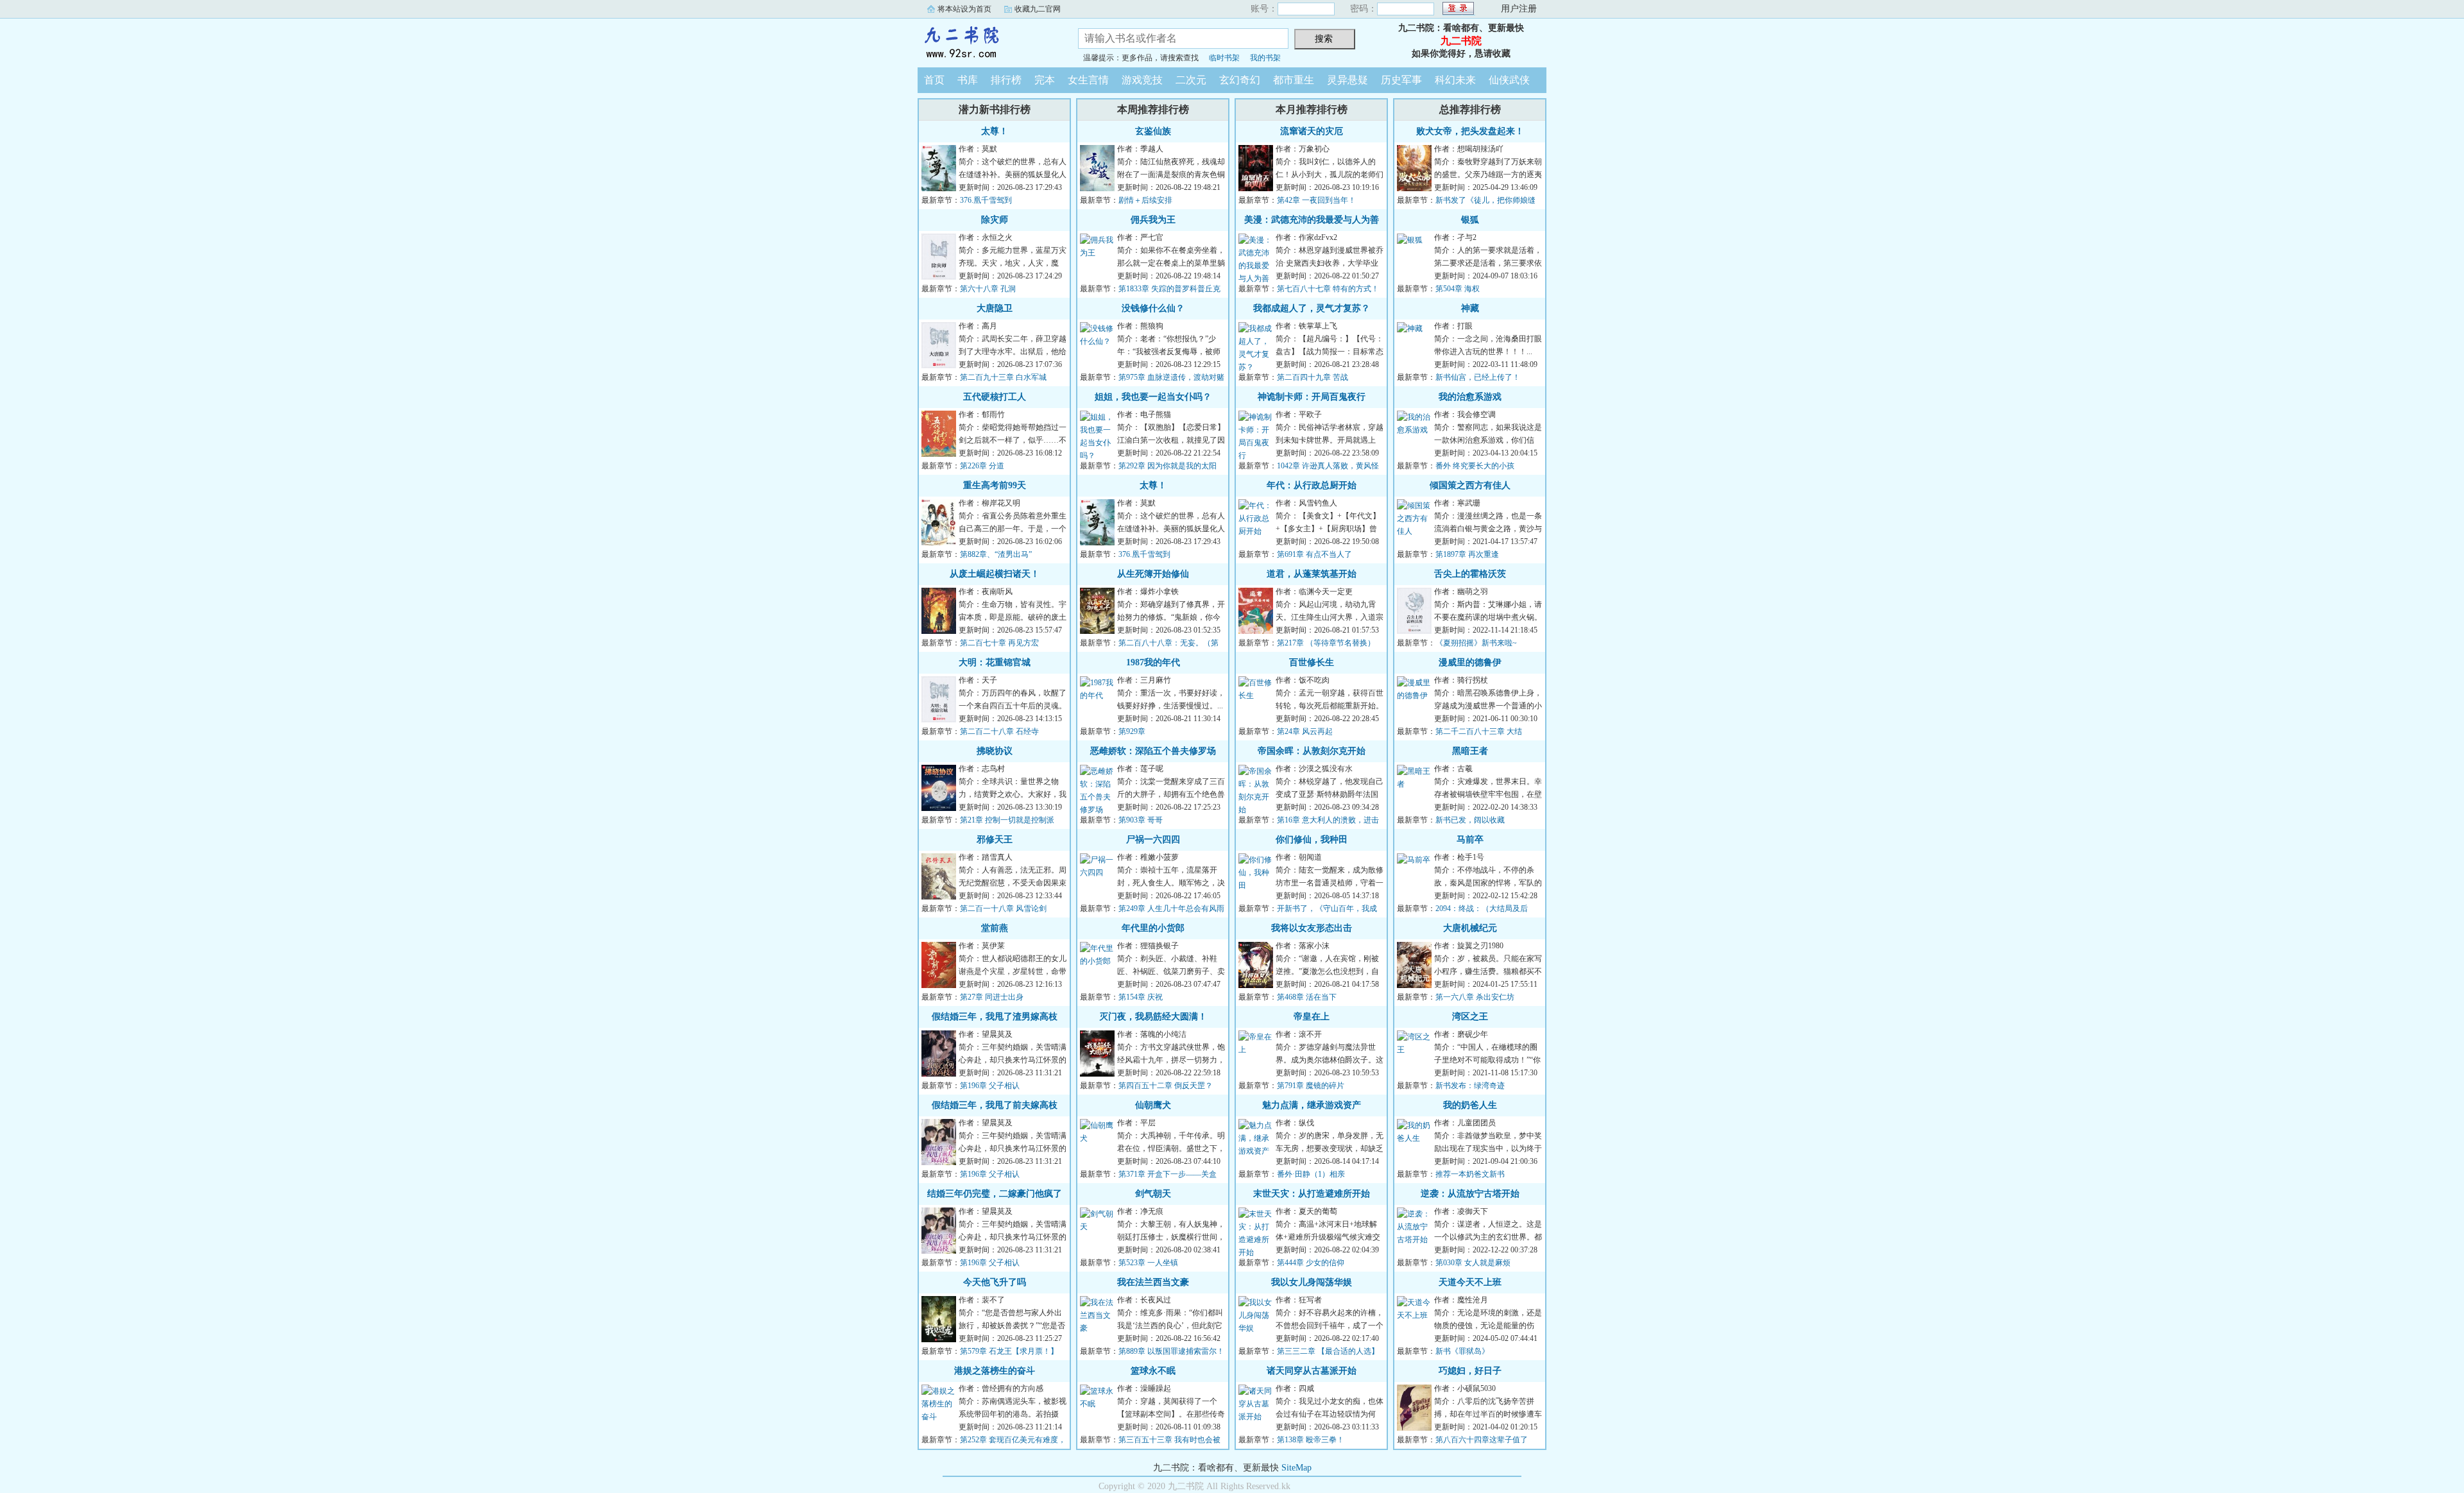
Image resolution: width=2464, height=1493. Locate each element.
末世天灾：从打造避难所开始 (1312, 1194)
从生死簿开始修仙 (1153, 574)
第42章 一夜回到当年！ (1316, 200)
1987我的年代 (1153, 662)
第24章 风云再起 (1305, 731)
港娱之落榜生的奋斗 (995, 1371)
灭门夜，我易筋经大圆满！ (1153, 1017)
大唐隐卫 (995, 308)
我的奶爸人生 (1470, 1105)
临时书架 (1224, 58)
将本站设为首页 (964, 9)
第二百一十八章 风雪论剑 (1003, 909)
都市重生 (1294, 80)
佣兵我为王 (1153, 220)
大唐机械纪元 (1470, 928)
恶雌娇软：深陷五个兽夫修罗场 (1153, 751)
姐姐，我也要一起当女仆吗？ (1153, 397)
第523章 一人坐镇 (1148, 1263)
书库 (968, 80)
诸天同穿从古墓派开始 (1312, 1371)
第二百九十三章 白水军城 (1003, 377)
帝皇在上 (1312, 1017)
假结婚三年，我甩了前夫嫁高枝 (995, 1105)
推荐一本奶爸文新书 (1470, 1174)
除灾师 (995, 220)
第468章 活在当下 (1307, 997)
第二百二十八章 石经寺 (999, 731)
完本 (1045, 80)
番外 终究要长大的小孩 (1475, 466)
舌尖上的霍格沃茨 (1470, 574)
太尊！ (995, 131)
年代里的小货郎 (1153, 928)
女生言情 (1088, 80)
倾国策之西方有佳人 (1470, 485)
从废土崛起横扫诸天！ (995, 574)
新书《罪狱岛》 (1462, 1351)
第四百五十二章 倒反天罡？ (1166, 1086)
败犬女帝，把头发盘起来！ (1470, 131)
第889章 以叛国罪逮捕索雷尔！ (1171, 1351)
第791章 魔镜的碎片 (1311, 1086)
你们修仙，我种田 (1312, 840)
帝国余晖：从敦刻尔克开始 (1312, 751)
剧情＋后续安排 (1145, 200)
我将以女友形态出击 (1312, 928)
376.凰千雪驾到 (986, 200)
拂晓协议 (995, 751)
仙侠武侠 (1509, 80)
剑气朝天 (1153, 1194)
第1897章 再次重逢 (1467, 554)
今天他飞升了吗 (995, 1282)
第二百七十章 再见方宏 (999, 643)
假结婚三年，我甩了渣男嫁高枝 (995, 1017)
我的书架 (1265, 58)
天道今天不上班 (1470, 1282)
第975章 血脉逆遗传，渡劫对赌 (1171, 377)
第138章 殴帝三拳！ (1311, 1440)
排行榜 (1006, 80)
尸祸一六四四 (1153, 840)
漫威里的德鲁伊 (1470, 662)
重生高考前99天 (995, 485)
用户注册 (1519, 9)
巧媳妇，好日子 (1470, 1371)
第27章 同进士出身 (992, 997)
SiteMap (1296, 1468)
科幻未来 (1455, 80)
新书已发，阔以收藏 (1470, 820)
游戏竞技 (1142, 80)
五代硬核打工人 (995, 397)
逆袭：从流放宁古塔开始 (1470, 1194)
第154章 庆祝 (1141, 997)
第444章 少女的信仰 (1311, 1263)
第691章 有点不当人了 (1314, 554)
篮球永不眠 (1153, 1371)
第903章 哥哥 (1141, 820)
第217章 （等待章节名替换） (1326, 643)
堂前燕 (995, 928)
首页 (934, 80)
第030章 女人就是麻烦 (1473, 1263)
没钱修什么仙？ (1153, 308)
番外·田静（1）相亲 (1311, 1174)
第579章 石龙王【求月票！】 (1009, 1351)
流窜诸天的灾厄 (1312, 131)
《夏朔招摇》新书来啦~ (1476, 643)
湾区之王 (1470, 1017)
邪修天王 (995, 840)
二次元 (1191, 80)
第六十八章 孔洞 (988, 289)
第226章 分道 (982, 466)
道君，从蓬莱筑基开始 (1312, 574)
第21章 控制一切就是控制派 (1007, 820)
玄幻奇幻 (1240, 80)
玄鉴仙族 (1153, 131)
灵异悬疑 (1347, 80)
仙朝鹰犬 (1153, 1105)
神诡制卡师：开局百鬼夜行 (1312, 397)
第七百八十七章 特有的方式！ (1328, 289)
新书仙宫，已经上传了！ (1478, 377)
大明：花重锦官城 (995, 662)
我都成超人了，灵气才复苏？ (1312, 308)
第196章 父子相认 (990, 1086)
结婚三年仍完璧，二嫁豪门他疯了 (995, 1194)
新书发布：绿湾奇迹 (1470, 1086)
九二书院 (988, 41)
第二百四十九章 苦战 (1313, 377)
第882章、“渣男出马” (996, 554)
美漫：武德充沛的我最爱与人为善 (1312, 220)
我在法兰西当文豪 (1153, 1282)
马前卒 (1470, 840)
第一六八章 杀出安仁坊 (1475, 997)
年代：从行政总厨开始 (1312, 485)
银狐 (1470, 220)
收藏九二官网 (1038, 9)
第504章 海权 (1458, 289)
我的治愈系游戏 (1470, 397)
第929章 (1132, 731)
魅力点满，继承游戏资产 (1312, 1105)
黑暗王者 (1470, 751)
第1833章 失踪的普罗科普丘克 (1169, 289)
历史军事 (1401, 80)
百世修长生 (1312, 662)
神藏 (1470, 308)
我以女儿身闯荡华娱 (1312, 1282)
